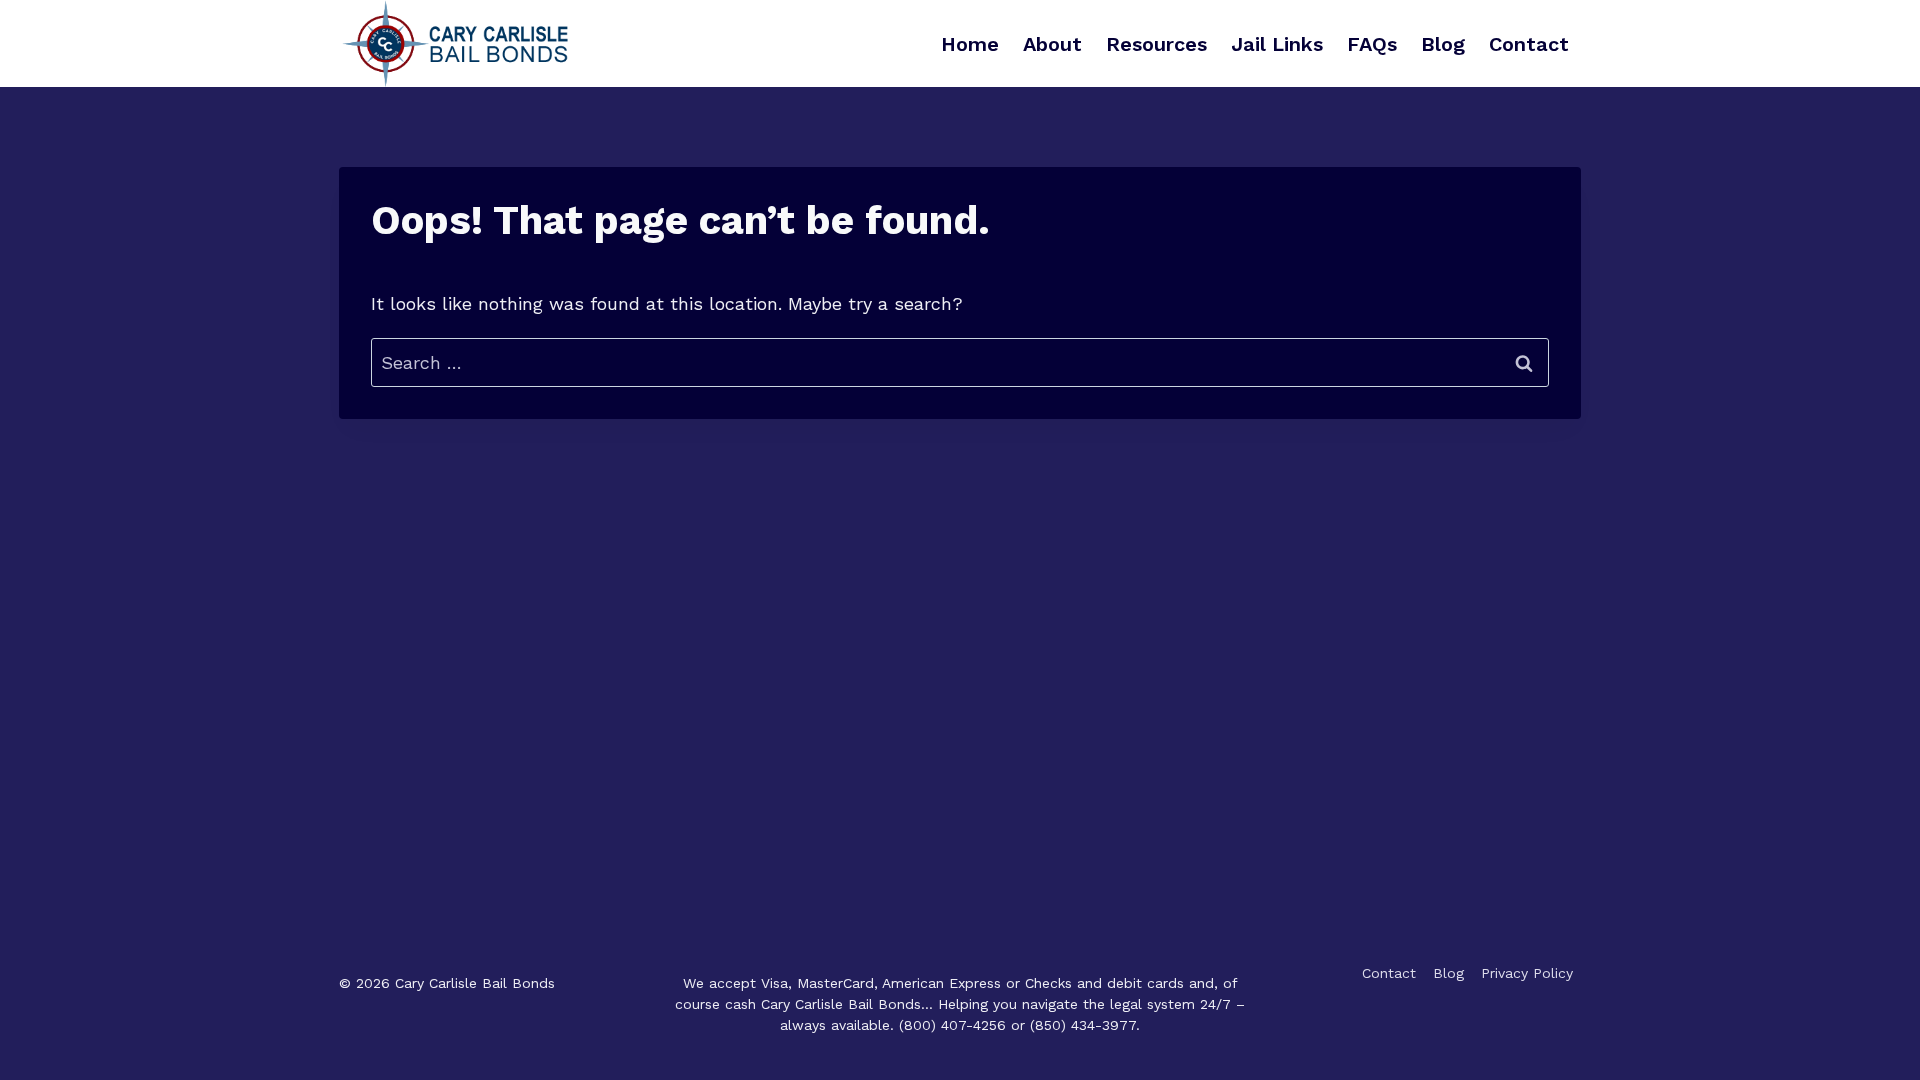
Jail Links (1277, 44)
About (1052, 44)
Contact (1529, 44)
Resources (1156, 44)
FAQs (1372, 44)
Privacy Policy (1527, 973)
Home (970, 44)
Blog (1443, 44)
